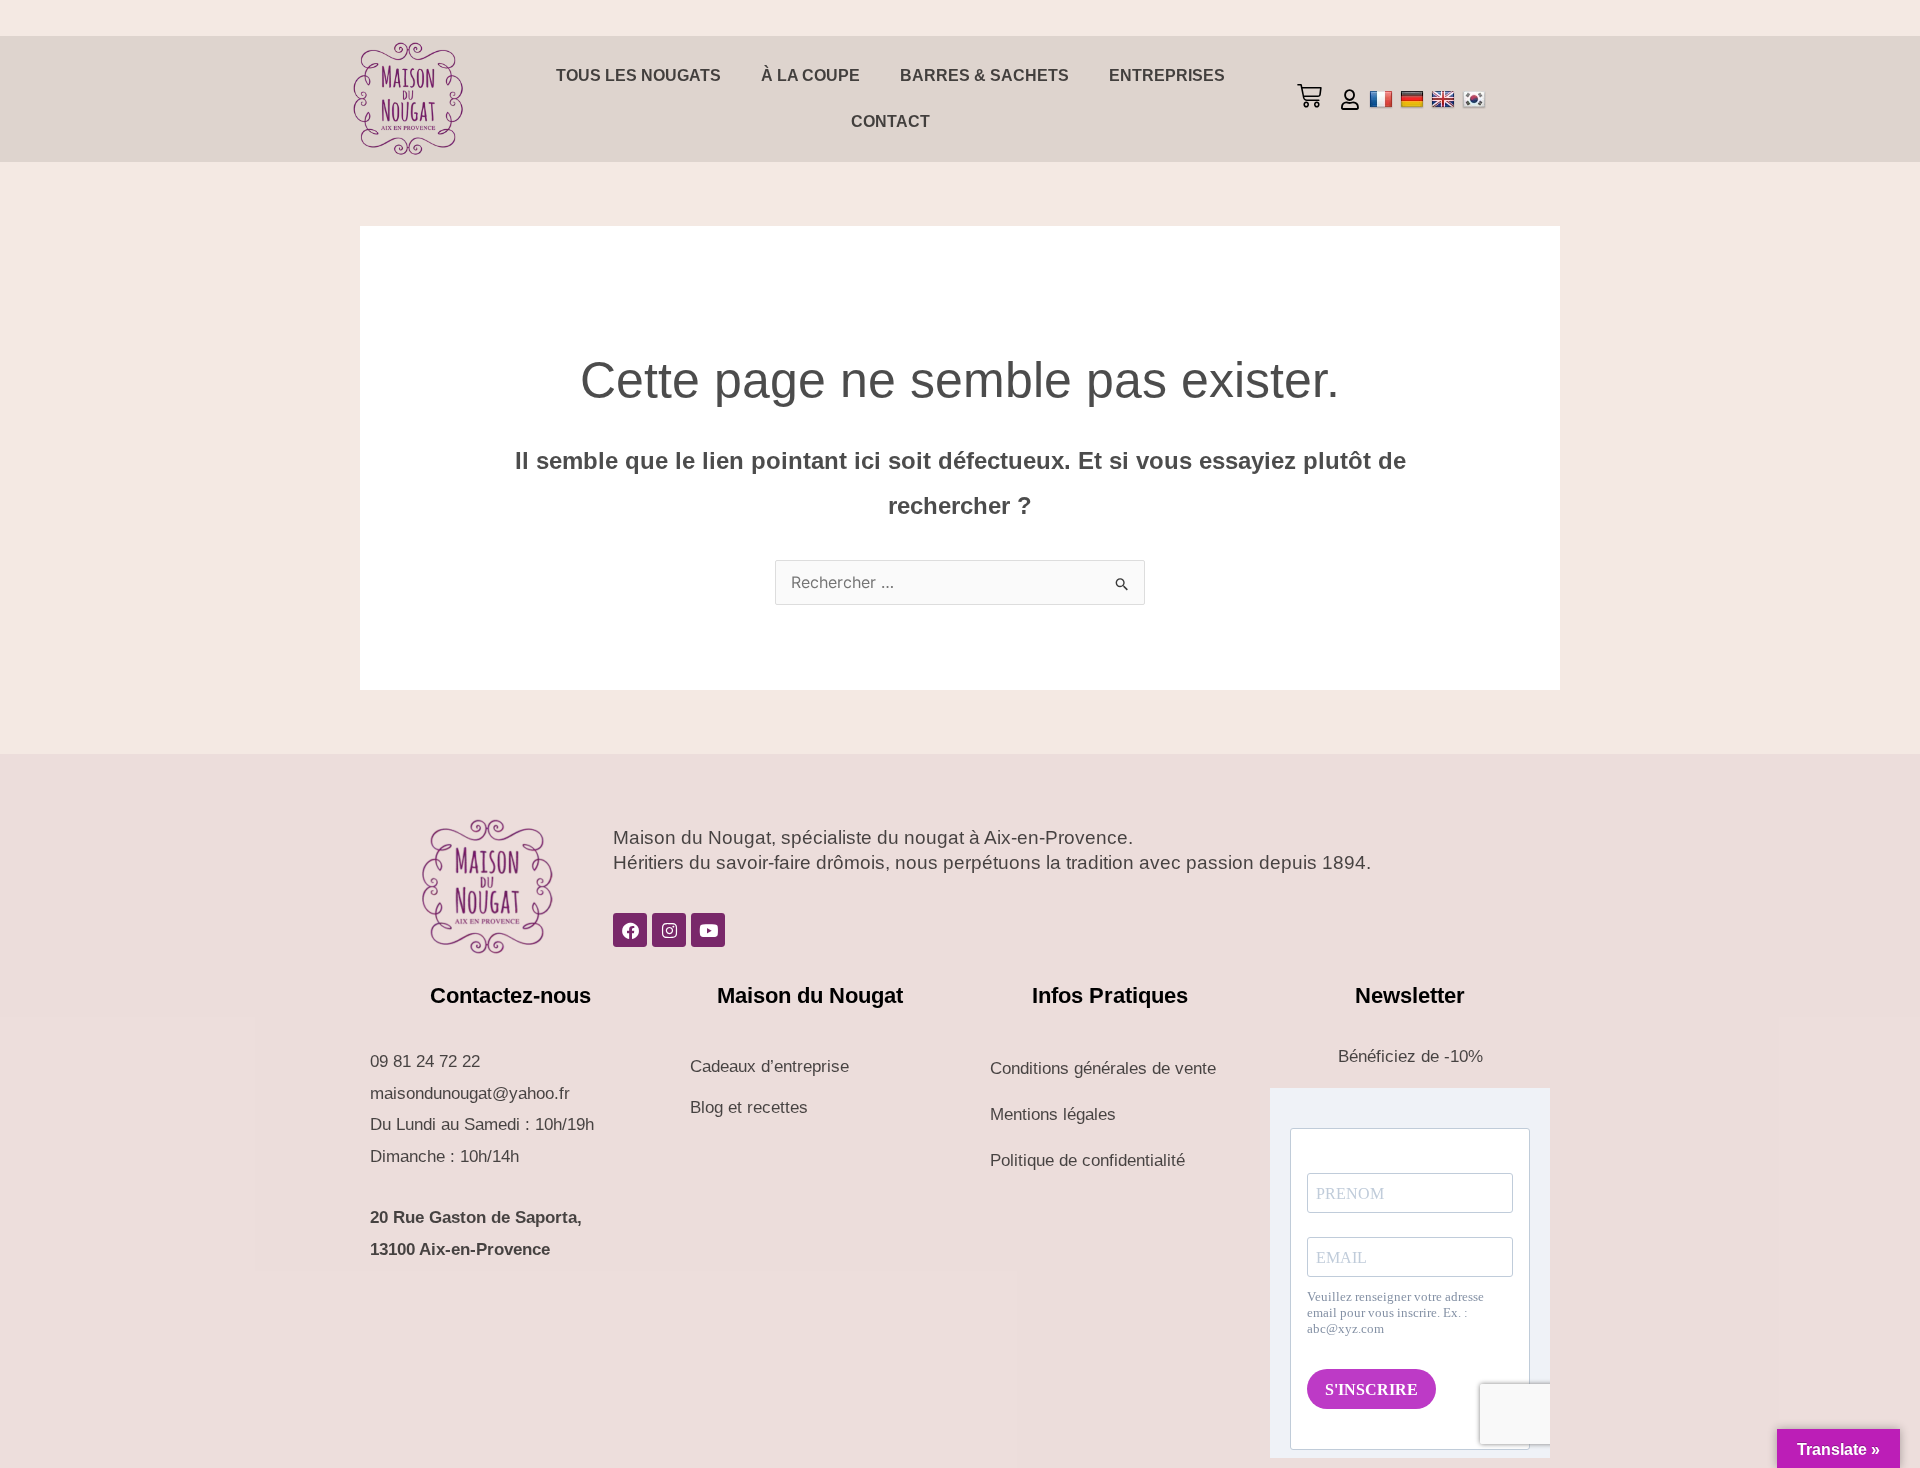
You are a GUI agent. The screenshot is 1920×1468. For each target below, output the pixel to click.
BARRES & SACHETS (984, 75)
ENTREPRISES (1167, 75)
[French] (1383, 98)
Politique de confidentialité (1087, 1160)
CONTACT (890, 121)
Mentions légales (1053, 1114)
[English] (1445, 98)
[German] (1414, 98)
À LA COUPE (810, 75)
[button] (1309, 99)
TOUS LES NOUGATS (638, 75)
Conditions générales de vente (1103, 1068)
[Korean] (1476, 98)
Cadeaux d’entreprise (769, 1066)
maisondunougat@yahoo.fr (470, 1093)
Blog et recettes (749, 1107)
